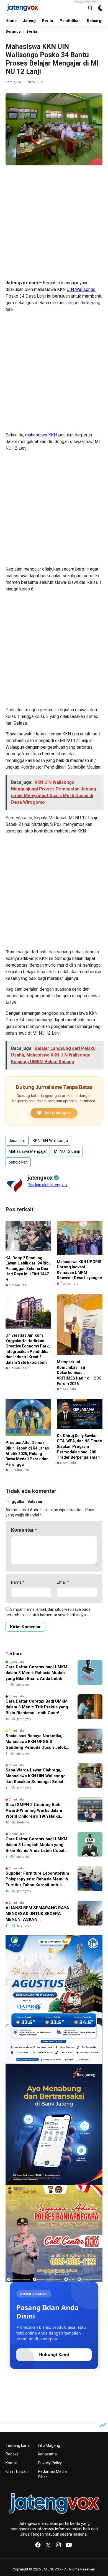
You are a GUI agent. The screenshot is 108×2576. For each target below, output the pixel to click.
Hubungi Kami (54, 2354)
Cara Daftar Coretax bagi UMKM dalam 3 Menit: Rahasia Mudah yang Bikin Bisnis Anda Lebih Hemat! (36, 1673)
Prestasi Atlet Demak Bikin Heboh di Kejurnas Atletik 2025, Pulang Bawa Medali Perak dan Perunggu (27, 1453)
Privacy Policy (50, 2463)
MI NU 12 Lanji (67, 1151)
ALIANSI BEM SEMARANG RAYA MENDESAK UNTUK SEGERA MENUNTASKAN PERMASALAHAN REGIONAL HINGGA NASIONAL (37, 1914)
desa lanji (17, 1141)
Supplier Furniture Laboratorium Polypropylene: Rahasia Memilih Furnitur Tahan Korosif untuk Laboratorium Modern (37, 1879)
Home (11, 21)
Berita (48, 21)
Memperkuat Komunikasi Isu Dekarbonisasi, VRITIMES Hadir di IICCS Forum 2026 (79, 1373)
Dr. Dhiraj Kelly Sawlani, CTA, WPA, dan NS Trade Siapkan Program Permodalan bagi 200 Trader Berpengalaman (79, 1446)
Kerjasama (47, 2454)
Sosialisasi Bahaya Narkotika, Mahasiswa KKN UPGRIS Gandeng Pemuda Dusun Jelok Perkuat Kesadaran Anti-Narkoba (36, 1742)
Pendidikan (70, 21)
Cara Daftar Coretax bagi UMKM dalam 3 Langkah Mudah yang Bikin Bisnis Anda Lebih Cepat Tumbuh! (36, 1845)
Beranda (13, 31)
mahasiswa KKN (41, 435)
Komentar (24, 1530)
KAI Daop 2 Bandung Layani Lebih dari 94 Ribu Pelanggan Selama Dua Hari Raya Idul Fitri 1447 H (28, 1269)
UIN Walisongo (81, 289)
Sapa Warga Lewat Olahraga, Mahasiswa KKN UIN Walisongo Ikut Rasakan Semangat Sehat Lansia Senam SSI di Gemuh (36, 1776)
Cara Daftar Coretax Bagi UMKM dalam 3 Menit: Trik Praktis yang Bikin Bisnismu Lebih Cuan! (37, 1707)
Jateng (29, 21)
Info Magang (49, 2445)
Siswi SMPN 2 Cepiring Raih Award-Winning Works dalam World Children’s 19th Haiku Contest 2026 (34, 1811)
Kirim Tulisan (17, 2471)
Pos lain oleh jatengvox (48, 1185)
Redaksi (12, 2454)
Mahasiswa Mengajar (28, 1151)
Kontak (12, 2463)
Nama (18, 1582)
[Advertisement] (54, 223)
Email (63, 1582)
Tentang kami (18, 2445)
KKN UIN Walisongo (50, 1141)
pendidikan (18, 1162)
